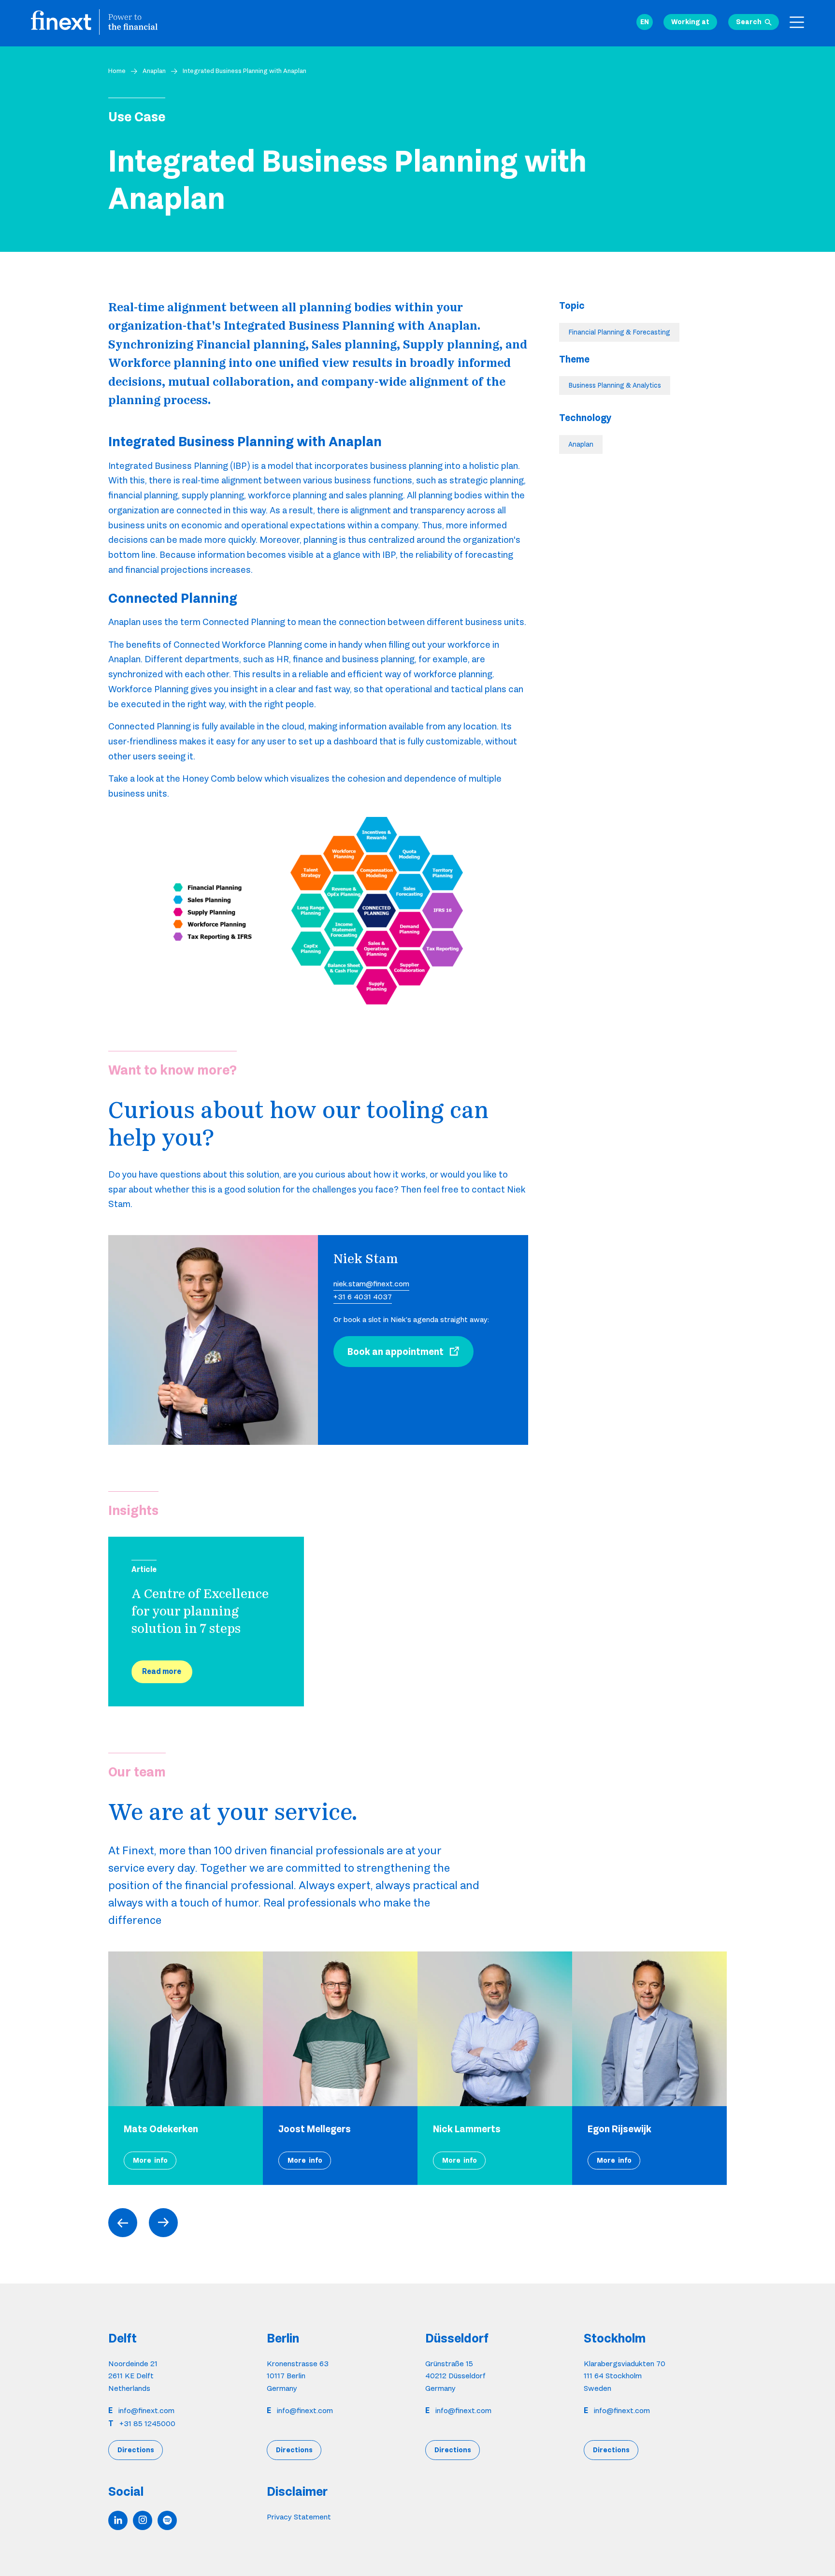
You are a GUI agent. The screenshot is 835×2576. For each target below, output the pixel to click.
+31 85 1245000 (147, 2423)
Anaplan (154, 71)
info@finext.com (146, 2410)
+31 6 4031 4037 (363, 1297)
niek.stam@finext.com (371, 1284)
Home (117, 71)
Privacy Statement (299, 2516)
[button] (645, 22)
